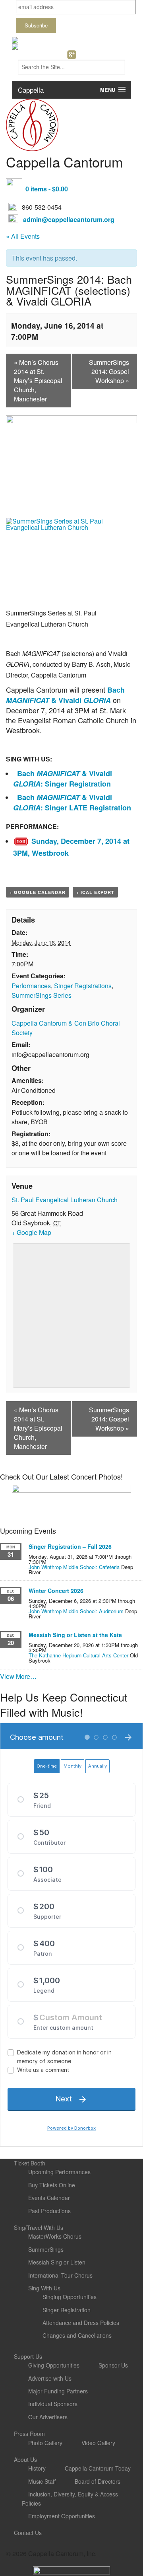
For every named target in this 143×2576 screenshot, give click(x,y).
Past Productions (49, 2211)
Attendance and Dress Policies (81, 2323)
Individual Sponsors (53, 2404)
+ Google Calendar (38, 892)
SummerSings (46, 2249)
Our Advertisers (48, 2417)
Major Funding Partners (58, 2391)
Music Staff (42, 2481)
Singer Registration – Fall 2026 (70, 1546)
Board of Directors (98, 2481)
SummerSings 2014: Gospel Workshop (109, 371)
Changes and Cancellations (77, 2335)
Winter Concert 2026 (56, 1591)
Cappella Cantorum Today (98, 2468)
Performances (31, 986)
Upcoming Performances (59, 2172)
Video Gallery (98, 2443)
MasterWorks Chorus (55, 2236)
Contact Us (28, 2533)
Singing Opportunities (70, 2297)
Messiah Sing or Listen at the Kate (75, 1635)
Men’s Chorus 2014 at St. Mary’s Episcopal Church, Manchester (38, 381)
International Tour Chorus (60, 2275)
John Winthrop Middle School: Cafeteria (74, 1567)
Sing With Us (44, 2288)
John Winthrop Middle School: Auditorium (76, 1611)
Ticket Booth (30, 2163)
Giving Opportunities (54, 2365)
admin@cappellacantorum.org (69, 219)
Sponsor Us (113, 2365)
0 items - (47, 189)
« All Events (23, 236)
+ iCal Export (95, 892)
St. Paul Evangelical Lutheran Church (65, 1200)
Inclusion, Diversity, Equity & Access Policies (70, 2498)
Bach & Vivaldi (65, 695)
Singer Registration (67, 2310)
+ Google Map (31, 1232)
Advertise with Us (50, 2378)
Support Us (28, 2356)
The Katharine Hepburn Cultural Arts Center (78, 1655)
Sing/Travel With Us (39, 2227)
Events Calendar (49, 2198)
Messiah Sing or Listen (57, 2262)
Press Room (29, 2434)
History (37, 2468)
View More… (18, 1676)
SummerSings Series (42, 995)
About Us (25, 2459)
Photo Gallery (45, 2443)
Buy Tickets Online (52, 2185)
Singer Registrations (83, 986)
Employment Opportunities (62, 2516)
